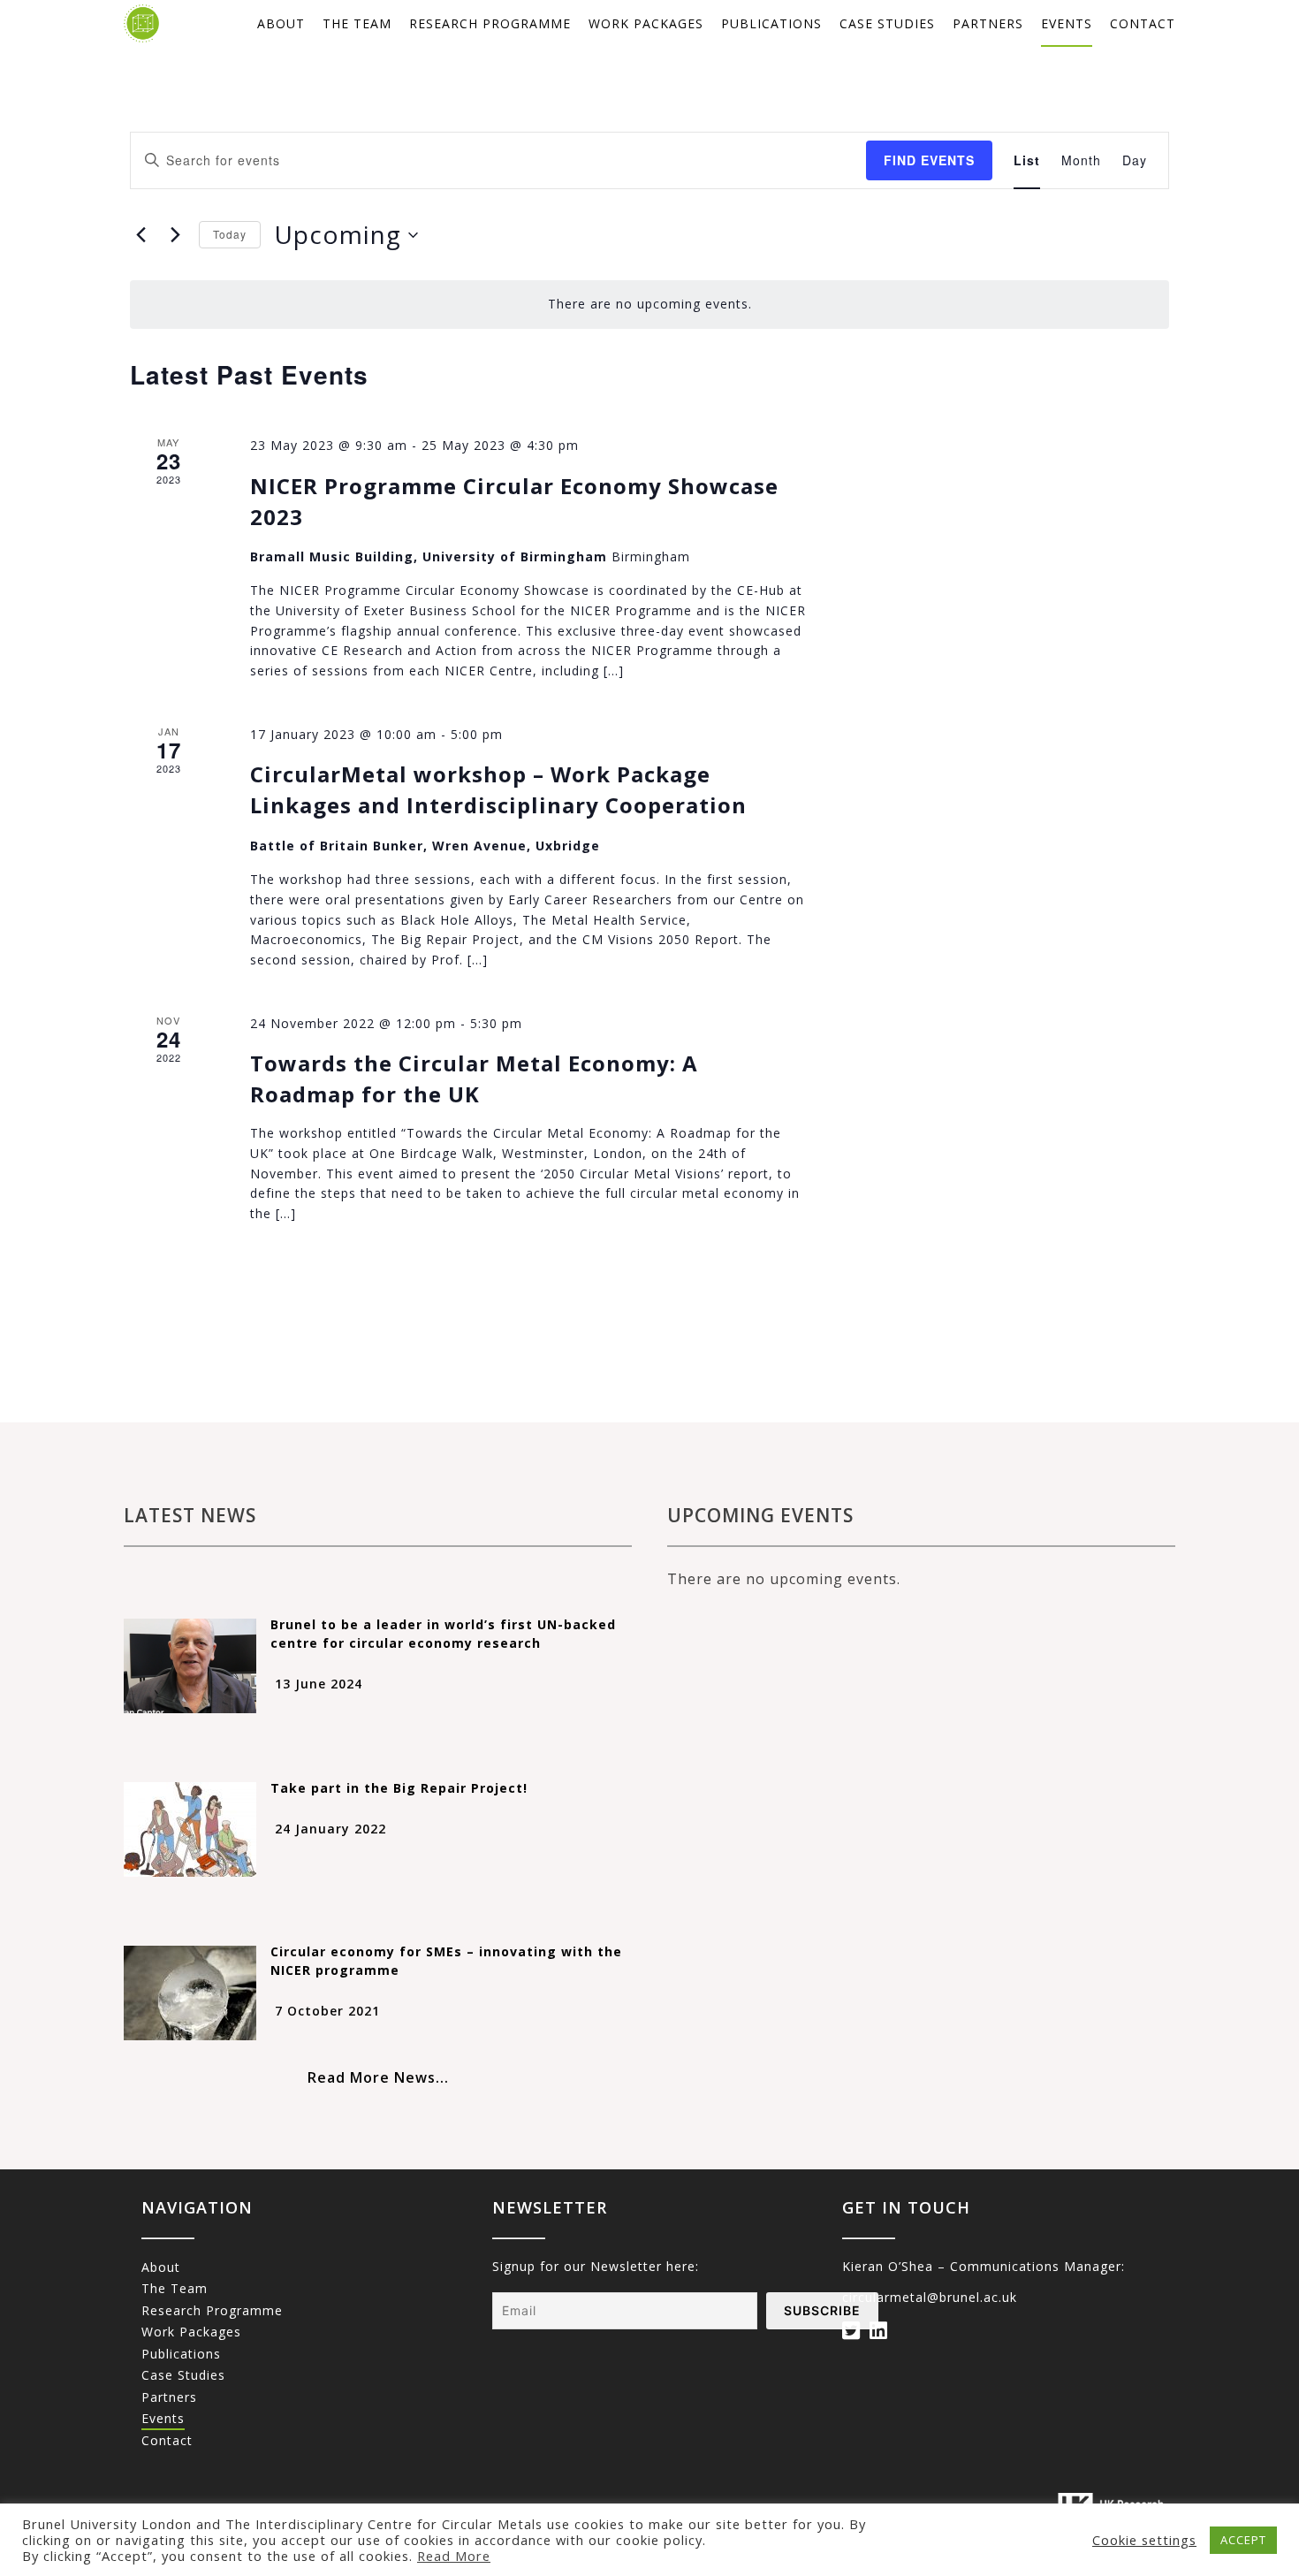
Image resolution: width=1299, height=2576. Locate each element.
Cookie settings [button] (1144, 2540)
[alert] (649, 305)
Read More (454, 2556)
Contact (1143, 23)
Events (1067, 23)
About (281, 23)
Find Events (929, 160)
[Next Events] (175, 235)
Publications (771, 23)
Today (230, 234)
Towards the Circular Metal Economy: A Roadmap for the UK (474, 1078)
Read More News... (378, 2077)
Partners (988, 23)
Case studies (887, 23)
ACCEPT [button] (1243, 2540)
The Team (357, 23)
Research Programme (490, 23)
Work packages (646, 23)
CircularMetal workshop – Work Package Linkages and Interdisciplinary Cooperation (498, 789)
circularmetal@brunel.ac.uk (930, 2297)
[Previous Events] (141, 235)
